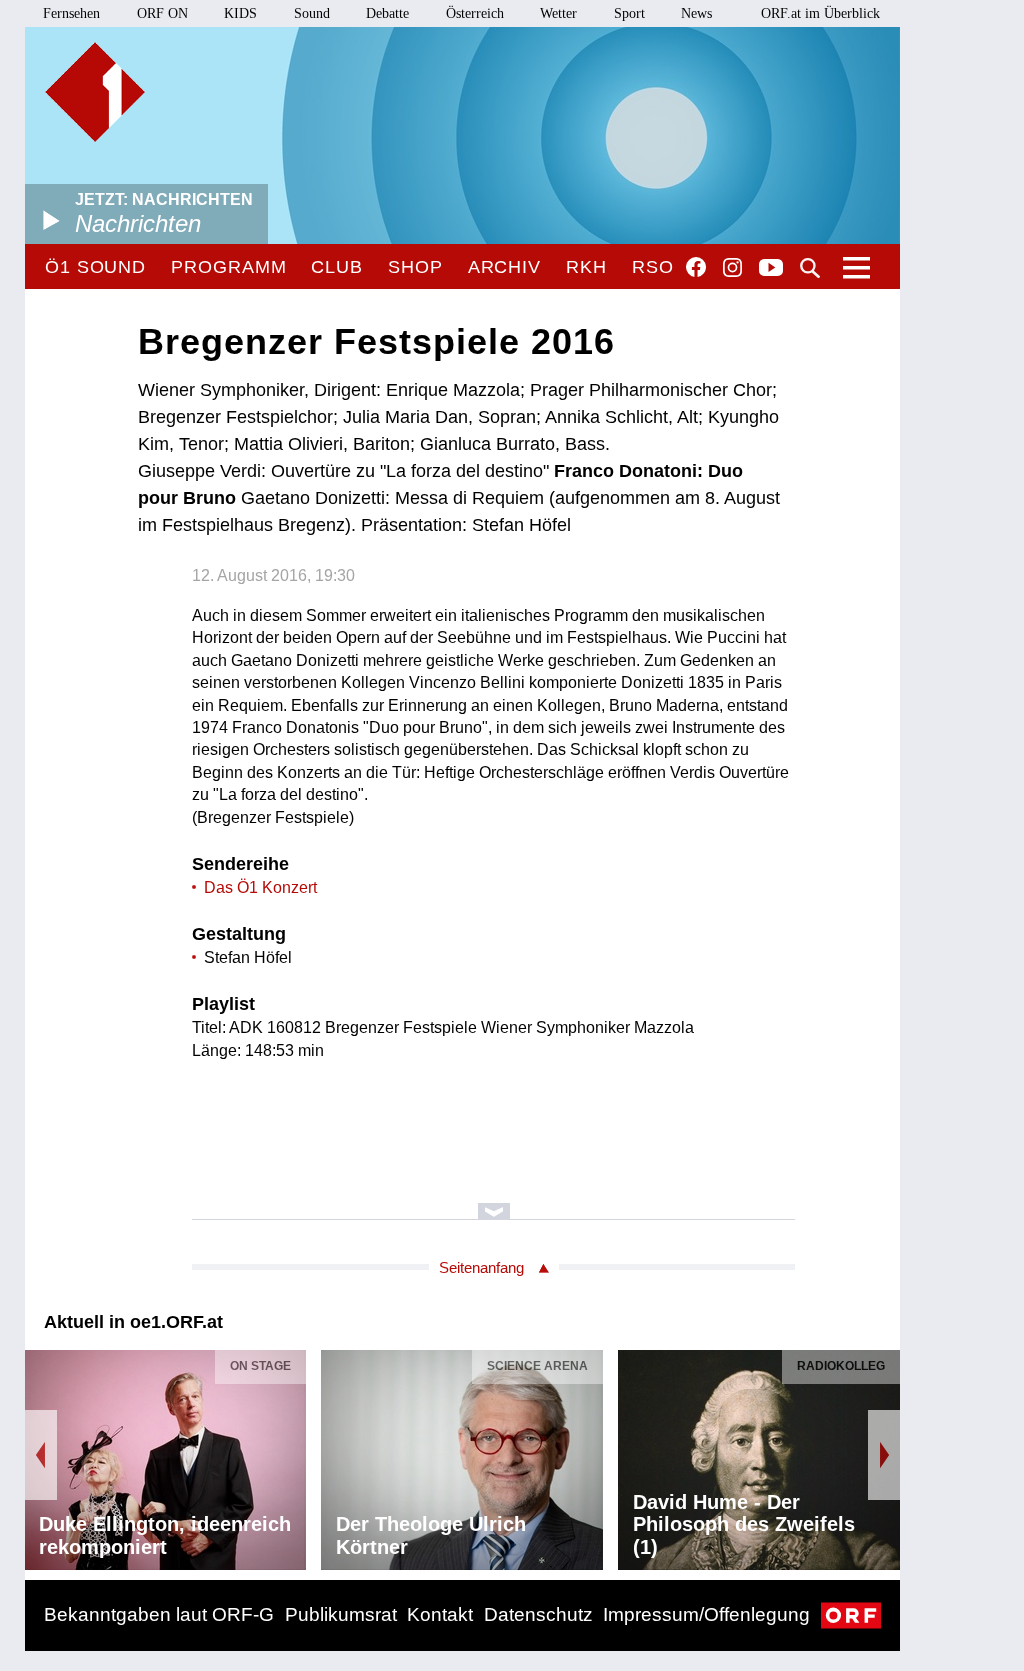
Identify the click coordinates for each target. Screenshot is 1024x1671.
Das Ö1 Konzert (260, 887)
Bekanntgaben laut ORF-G (159, 1614)
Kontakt (440, 1614)
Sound (312, 13)
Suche (810, 268)
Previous (41, 1455)
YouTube (771, 269)
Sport (629, 13)
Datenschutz (538, 1614)
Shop (415, 267)
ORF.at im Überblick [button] (820, 13)
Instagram (732, 268)
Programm (228, 267)
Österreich (475, 13)
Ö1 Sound (95, 267)
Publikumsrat (341, 1614)
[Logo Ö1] (95, 92)
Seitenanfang (481, 1267)
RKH (586, 267)
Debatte (387, 13)
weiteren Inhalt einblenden (493, 1201)
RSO (653, 267)
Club (337, 267)
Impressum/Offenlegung (706, 1614)
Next (884, 1455)
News (696, 13)
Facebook (696, 267)
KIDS (240, 13)
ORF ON (162, 13)
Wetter (558, 13)
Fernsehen (71, 13)
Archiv (504, 267)
